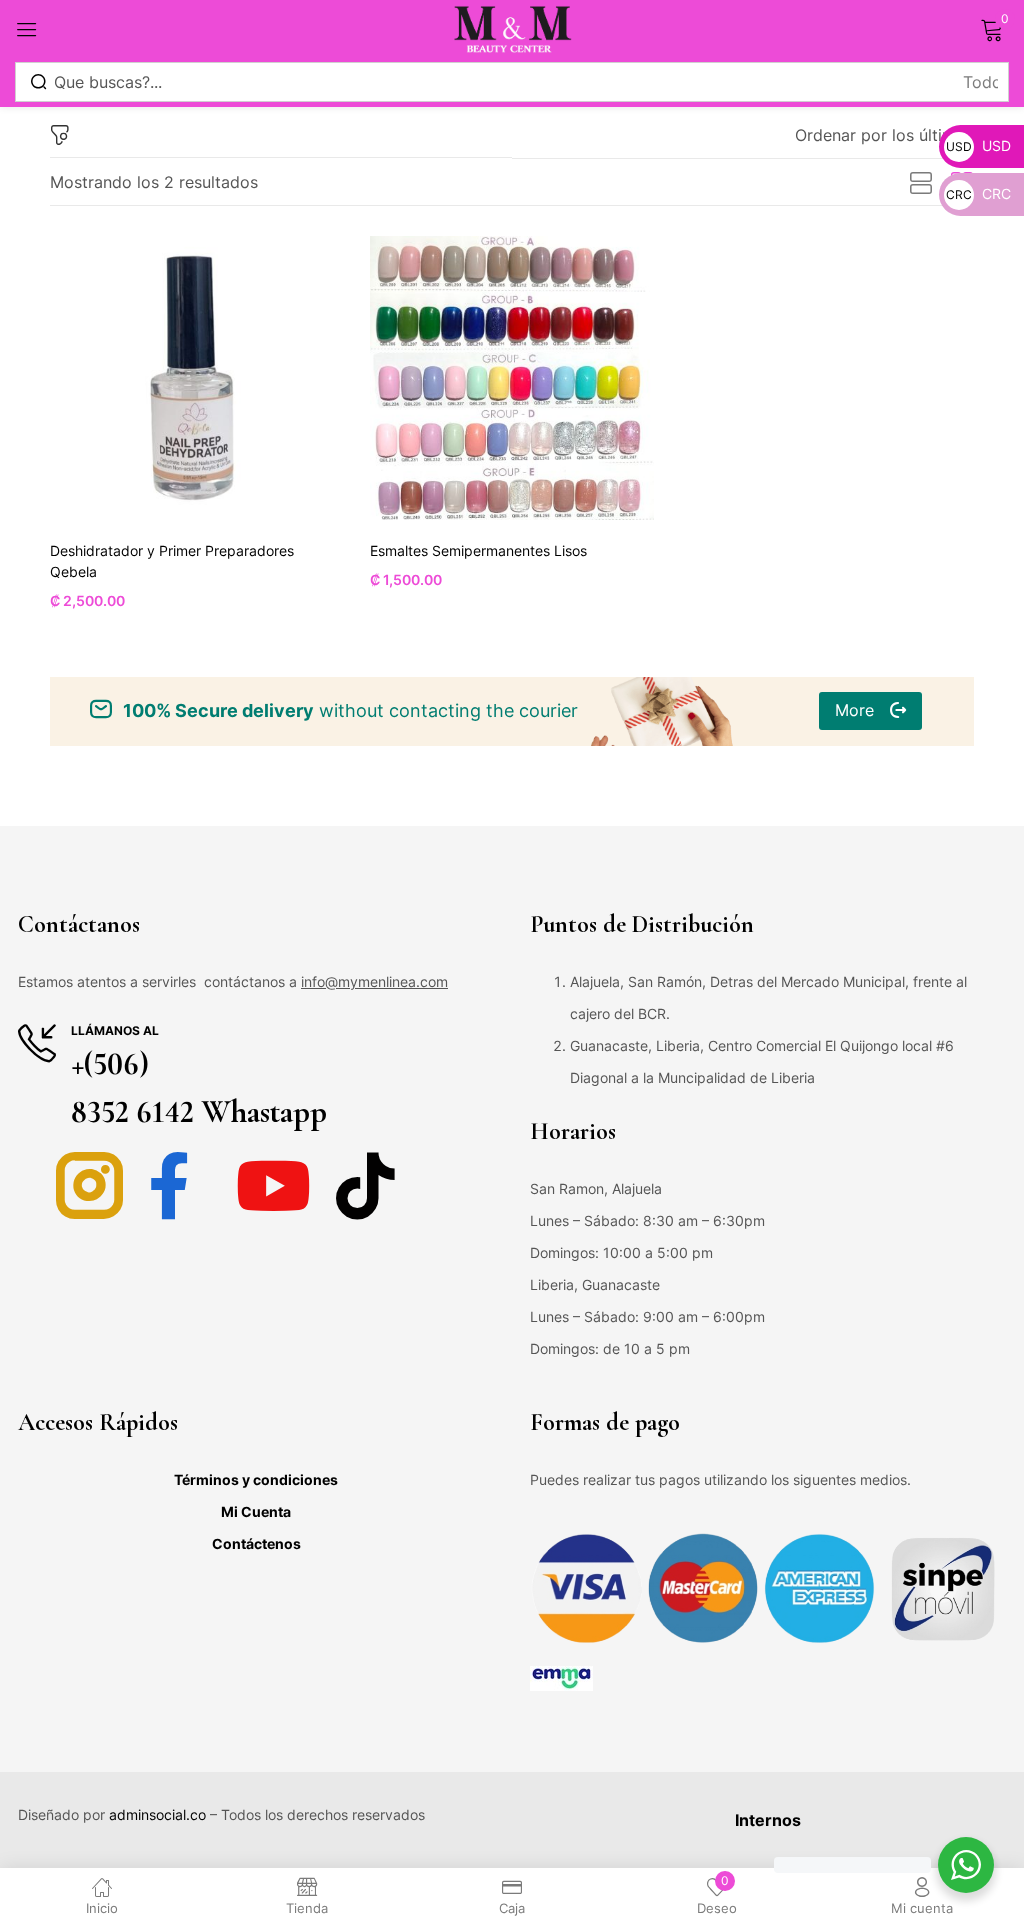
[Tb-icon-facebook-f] (181, 1185)
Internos (768, 1820)
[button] (884, 135)
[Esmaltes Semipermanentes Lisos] (512, 378)
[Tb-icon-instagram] (89, 1185)
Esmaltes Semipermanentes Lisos (478, 550)
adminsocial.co (157, 1814)
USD (978, 145)
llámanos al (115, 1030)
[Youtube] (273, 1185)
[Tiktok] (365, 1185)
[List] (921, 184)
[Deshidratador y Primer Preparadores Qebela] (192, 378)
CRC (978, 193)
